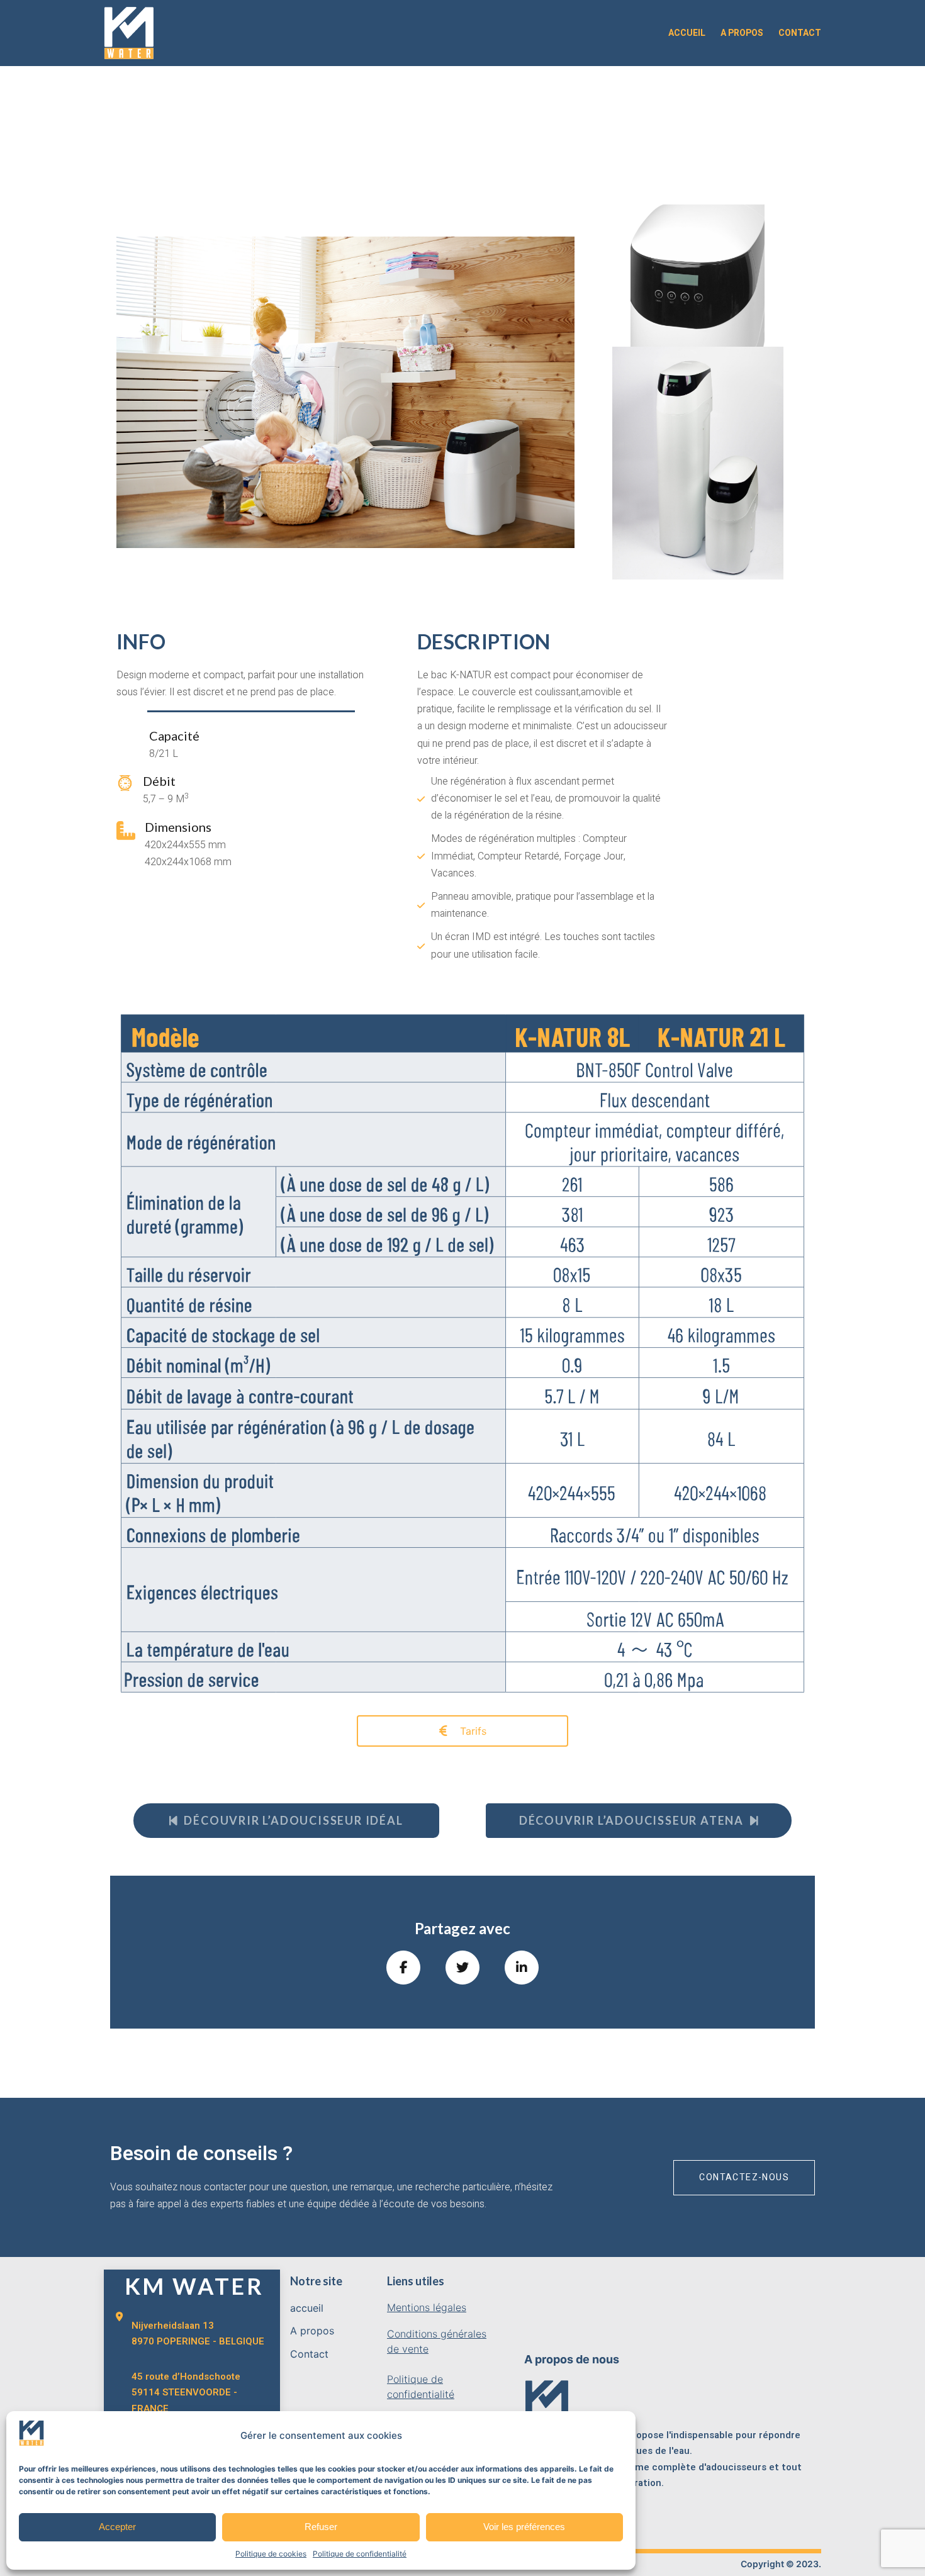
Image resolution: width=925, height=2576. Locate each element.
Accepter (117, 2527)
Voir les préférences (524, 2527)
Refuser (321, 2527)
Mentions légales (427, 2307)
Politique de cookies (271, 2554)
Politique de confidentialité (360, 2554)
